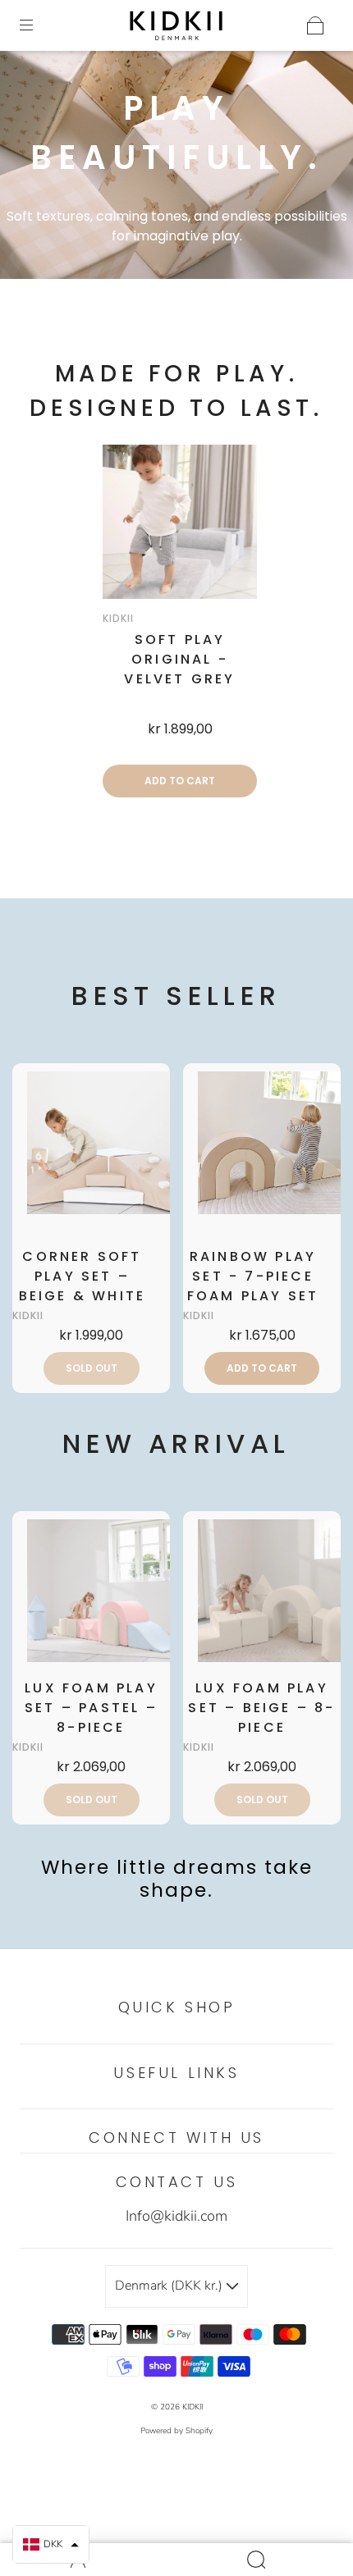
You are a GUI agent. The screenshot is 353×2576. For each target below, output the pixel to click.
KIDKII (193, 2407)
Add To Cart (180, 781)
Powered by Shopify (176, 2431)
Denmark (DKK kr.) (170, 2286)
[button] (51, 2544)
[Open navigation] (38, 25)
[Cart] (315, 25)
